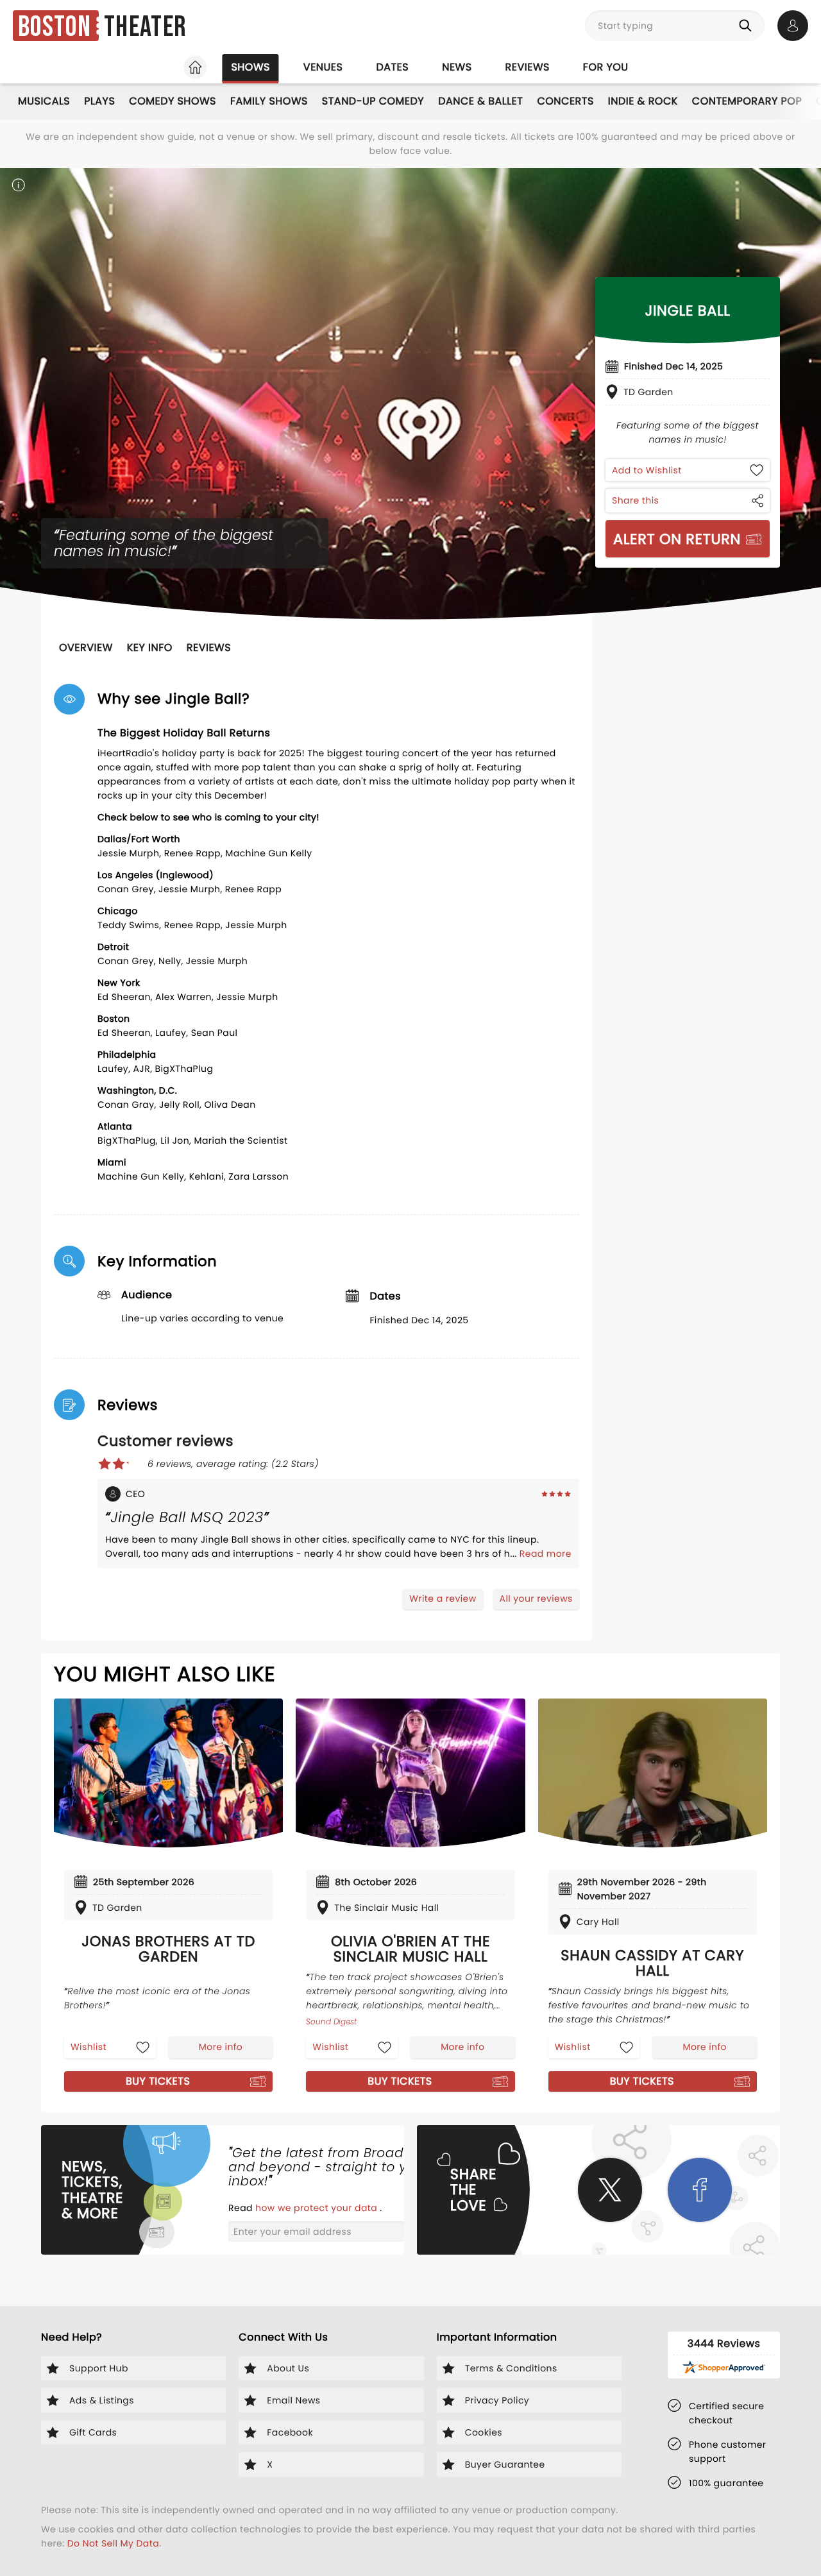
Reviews (528, 67)
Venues (323, 67)
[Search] (748, 26)
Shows (250, 67)
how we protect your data (317, 2208)
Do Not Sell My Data (113, 2543)
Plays (99, 101)
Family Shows (269, 101)
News (457, 67)
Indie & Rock (643, 101)
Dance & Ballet (480, 101)
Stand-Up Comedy (373, 101)
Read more (546, 1554)
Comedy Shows (173, 101)
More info (221, 2047)
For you (606, 67)
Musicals (44, 101)
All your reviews (536, 1598)
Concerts (565, 101)
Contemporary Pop (747, 101)
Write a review (443, 1598)
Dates (392, 67)
